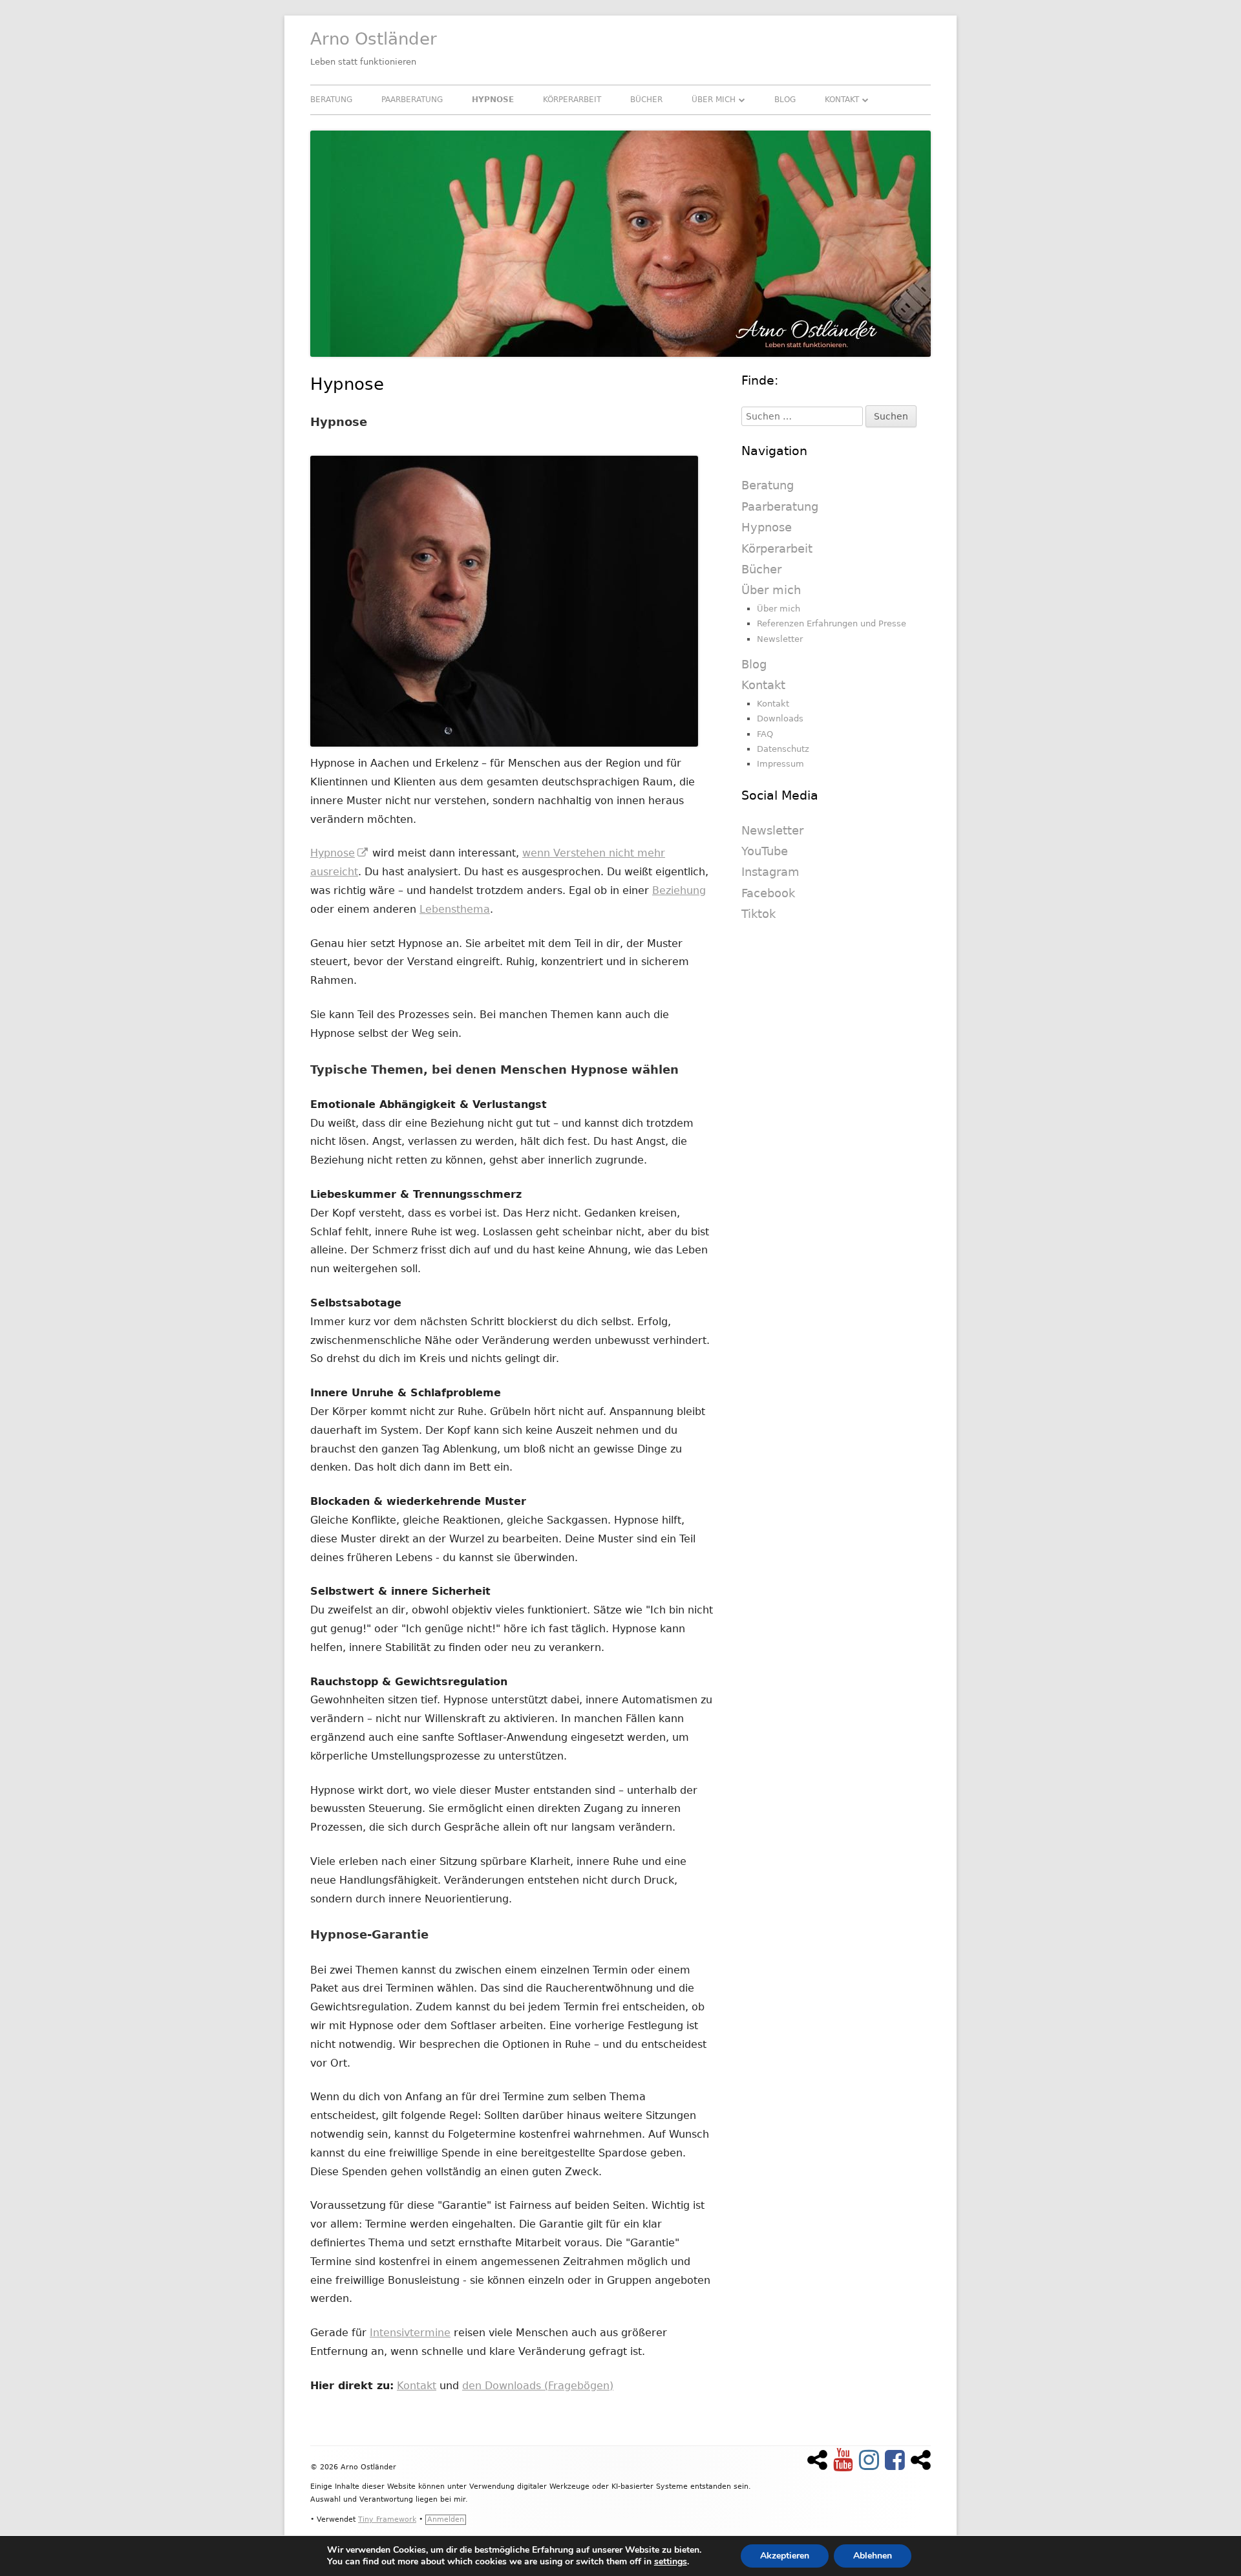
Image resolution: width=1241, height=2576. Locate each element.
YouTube (765, 851)
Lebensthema (455, 909)
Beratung (331, 100)
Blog (785, 100)
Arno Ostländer (374, 39)
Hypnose (493, 100)
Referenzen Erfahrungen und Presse (832, 623)
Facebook (768, 893)
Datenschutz (783, 749)
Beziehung (679, 890)
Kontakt (842, 100)
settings (671, 2562)
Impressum (780, 764)
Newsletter (780, 639)
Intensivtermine (410, 2333)
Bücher (646, 100)
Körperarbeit (572, 100)
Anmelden (446, 2519)
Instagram (770, 872)
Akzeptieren (785, 2556)
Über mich (714, 100)
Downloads (780, 719)
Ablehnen (873, 2556)
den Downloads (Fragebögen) (538, 2386)
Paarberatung (412, 100)
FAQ (765, 734)
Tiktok (758, 914)
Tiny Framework (387, 2519)
